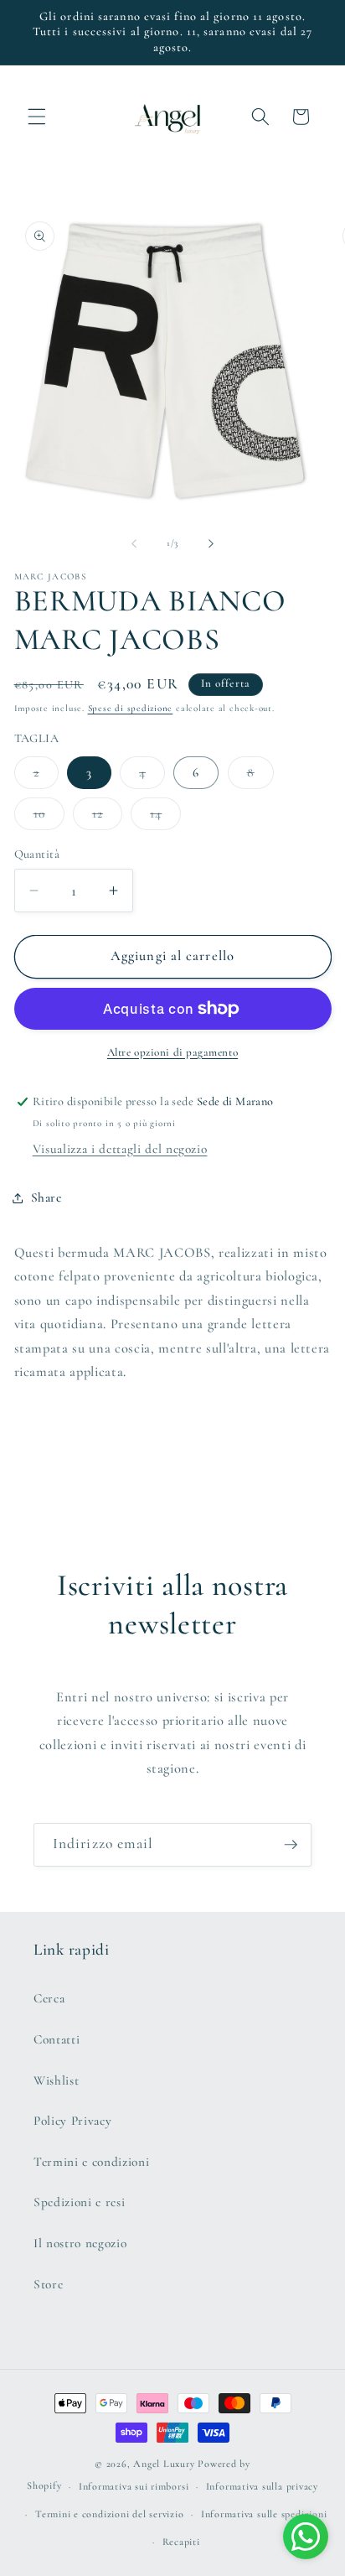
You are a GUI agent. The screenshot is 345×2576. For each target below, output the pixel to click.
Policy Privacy (72, 2121)
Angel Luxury (164, 2464)
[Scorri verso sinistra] (134, 543)
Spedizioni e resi (79, 2202)
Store (48, 2284)
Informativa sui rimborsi (134, 2486)
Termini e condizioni (91, 2162)
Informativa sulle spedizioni (264, 2514)
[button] (37, 117)
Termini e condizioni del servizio (109, 2514)
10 (49, 818)
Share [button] (46, 1197)
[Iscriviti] (291, 1845)
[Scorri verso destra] (211, 543)
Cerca (49, 1998)
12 (107, 818)
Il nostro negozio (80, 2243)
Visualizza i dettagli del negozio (120, 1149)
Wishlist (56, 2080)
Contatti (57, 2039)
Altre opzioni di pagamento (172, 1052)
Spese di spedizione (131, 708)
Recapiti (181, 2542)
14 (165, 818)
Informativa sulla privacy (262, 2486)
